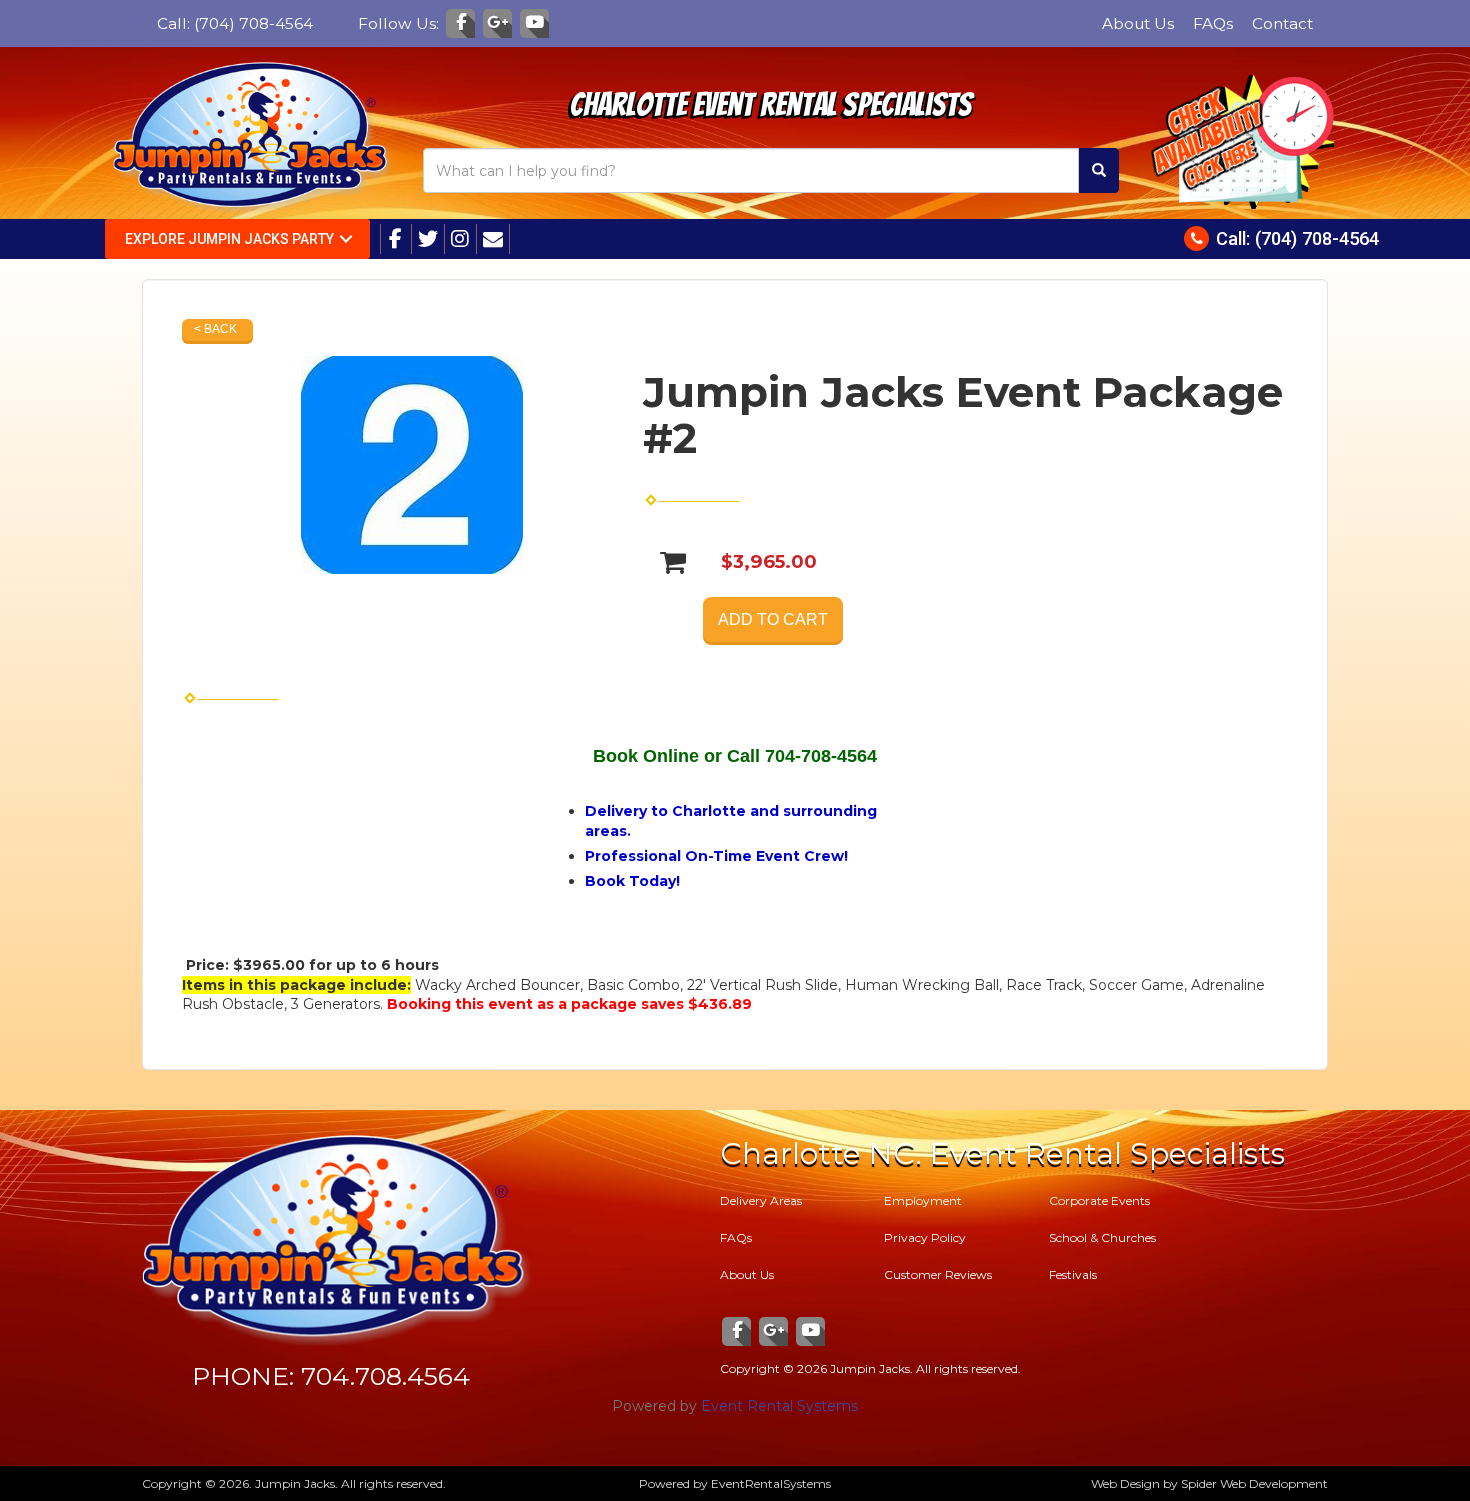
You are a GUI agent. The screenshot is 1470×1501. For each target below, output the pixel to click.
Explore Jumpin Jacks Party (229, 239)
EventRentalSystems (771, 1483)
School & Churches (1102, 1237)
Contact (1282, 23)
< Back (215, 329)
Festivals (1073, 1274)
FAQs (1213, 23)
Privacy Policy (925, 1237)
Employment (923, 1200)
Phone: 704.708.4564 (331, 1376)
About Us (1138, 23)
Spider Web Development (1254, 1483)
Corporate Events (1099, 1200)
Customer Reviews (938, 1274)
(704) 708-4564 (253, 23)
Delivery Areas (761, 1200)
